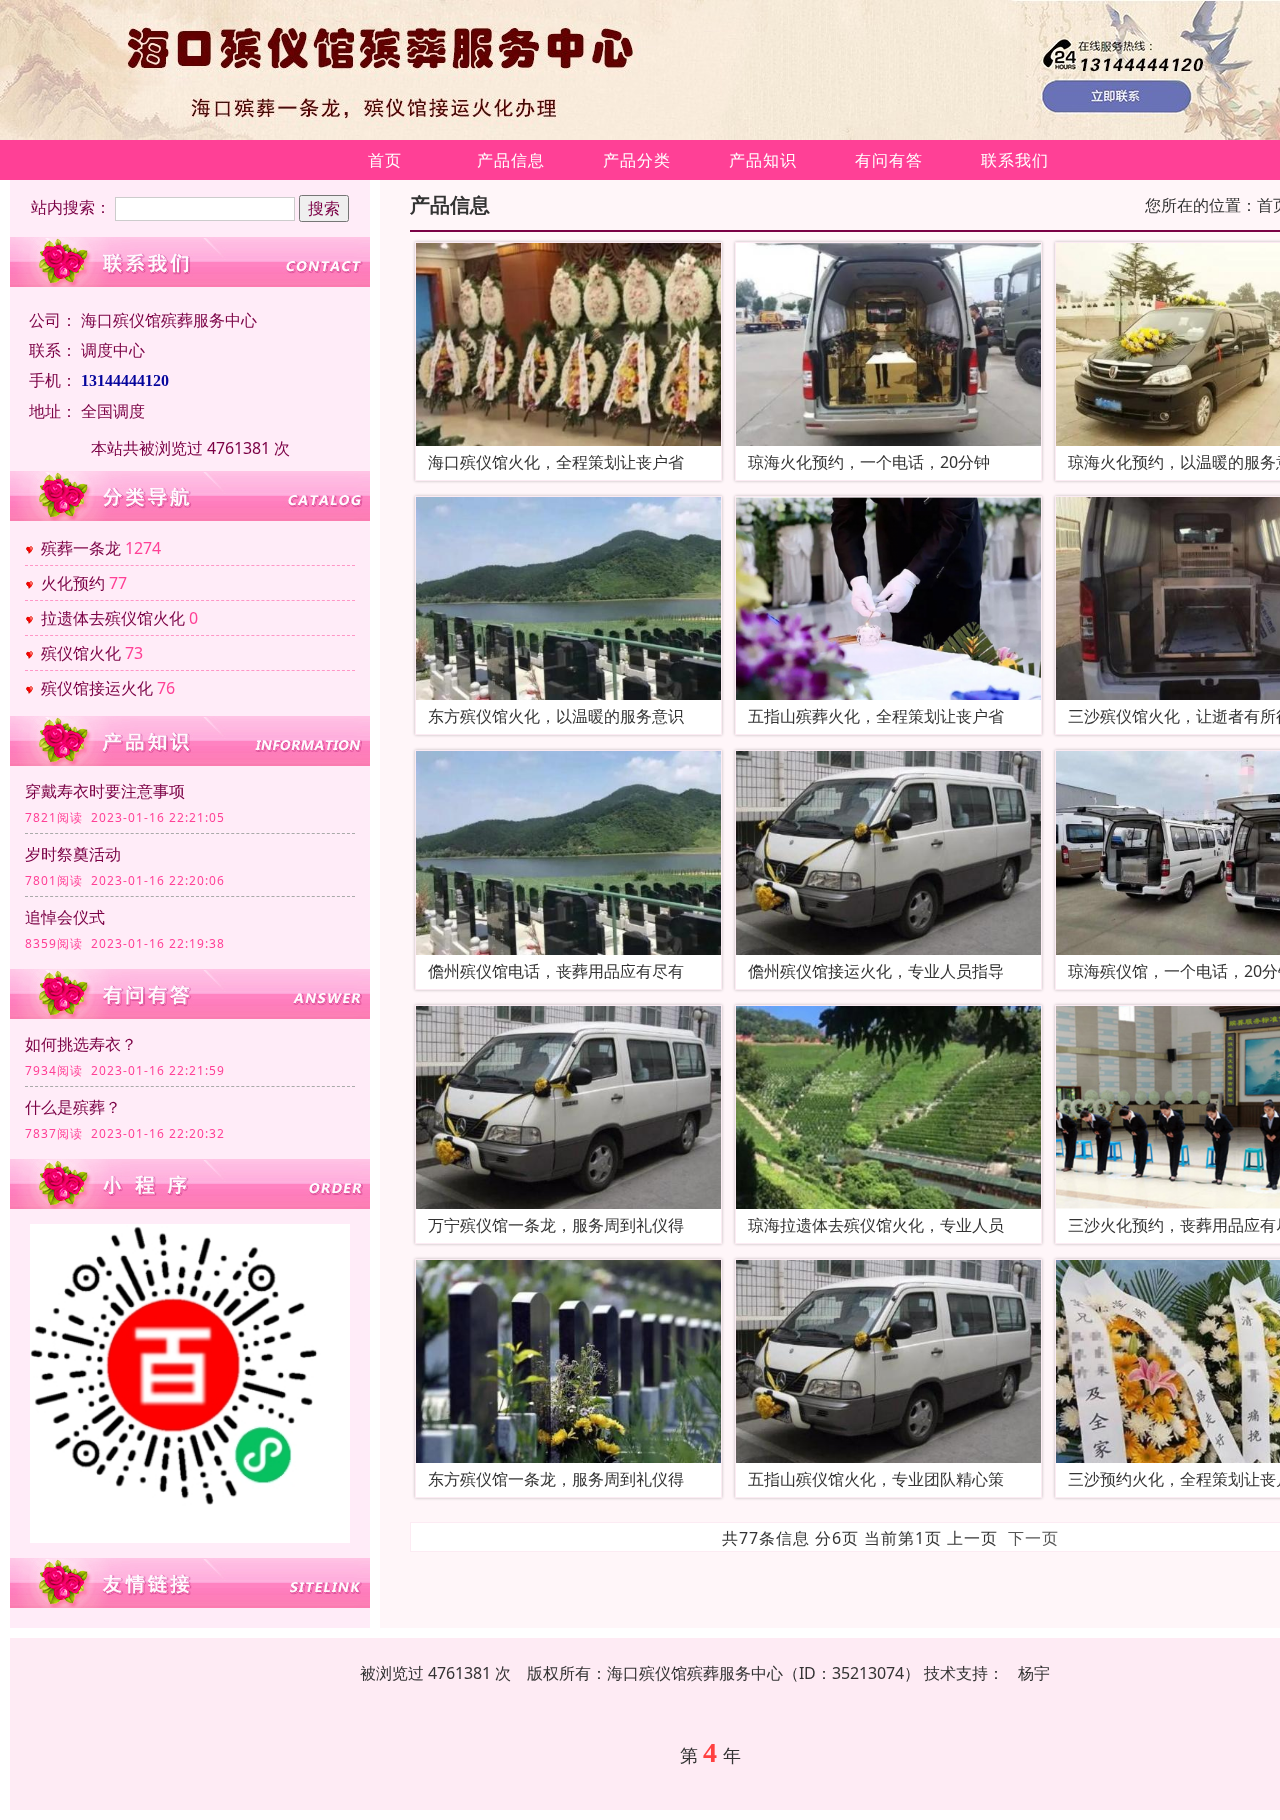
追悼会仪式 (65, 917)
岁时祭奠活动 (73, 854)
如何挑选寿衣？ (81, 1044)
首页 (385, 160)
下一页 (1033, 1538)
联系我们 (1015, 160)
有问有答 (889, 160)
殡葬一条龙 (81, 548)
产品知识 (763, 160)
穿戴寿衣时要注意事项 (105, 791)
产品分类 (637, 160)
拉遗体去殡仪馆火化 (113, 618)
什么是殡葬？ (73, 1107)
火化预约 (73, 583)
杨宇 (1034, 1673)
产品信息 (511, 160)
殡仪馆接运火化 (97, 688)
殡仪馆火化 (81, 653)
